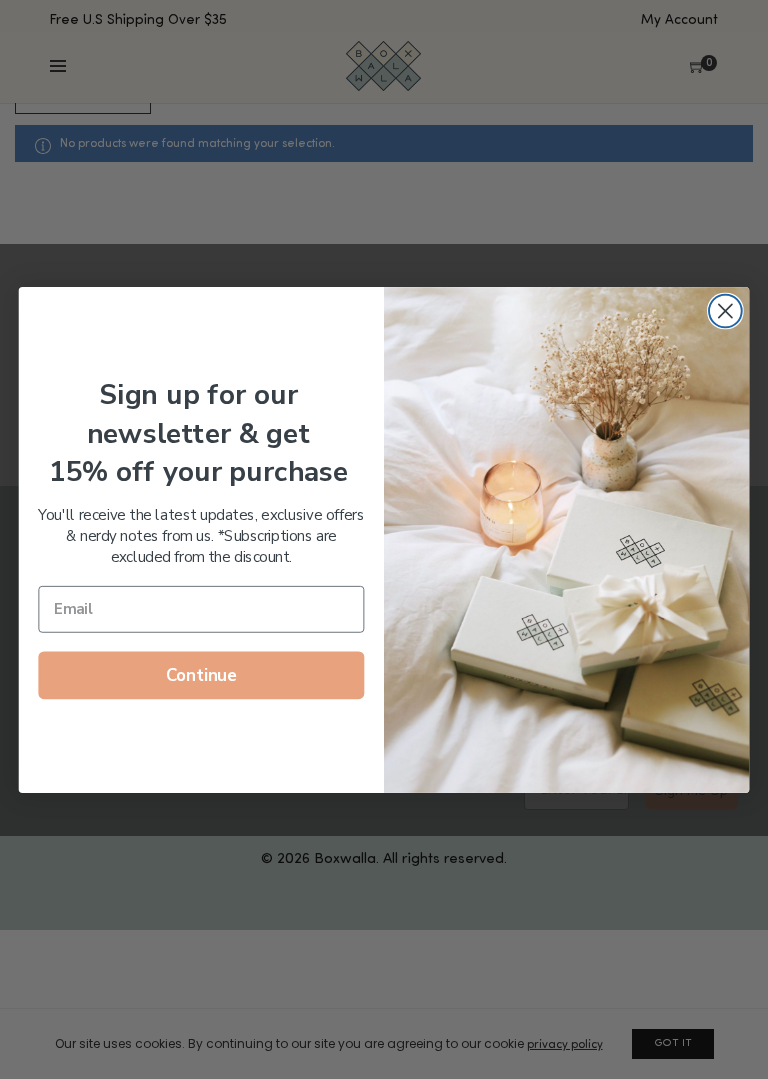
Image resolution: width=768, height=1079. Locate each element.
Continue (201, 675)
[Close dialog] (725, 310)
